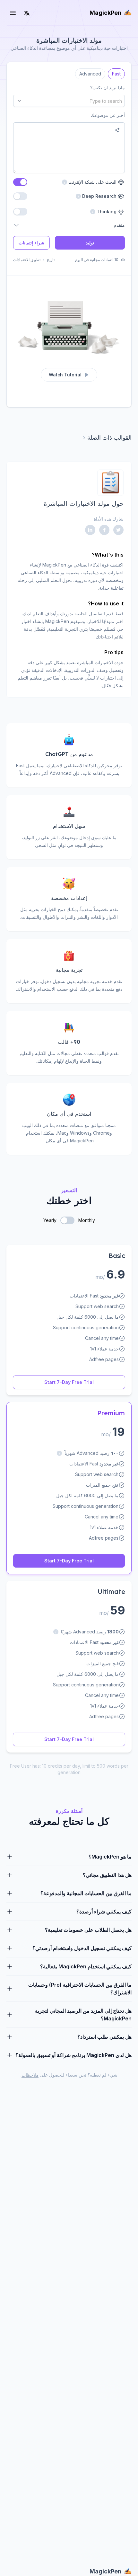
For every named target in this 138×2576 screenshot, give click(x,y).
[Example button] (117, 130)
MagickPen (105, 13)
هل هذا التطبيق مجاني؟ (107, 1875)
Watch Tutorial (65, 375)
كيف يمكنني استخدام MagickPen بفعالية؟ (86, 1966)
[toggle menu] (13, 13)
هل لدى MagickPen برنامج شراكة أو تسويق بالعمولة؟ (73, 2055)
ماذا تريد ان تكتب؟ (108, 88)
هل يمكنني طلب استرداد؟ (104, 2037)
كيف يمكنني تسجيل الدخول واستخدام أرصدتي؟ (82, 1948)
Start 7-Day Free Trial (69, 1382)
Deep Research (100, 196)
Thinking (107, 211)
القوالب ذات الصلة (109, 438)
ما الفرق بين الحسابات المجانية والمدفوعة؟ (86, 1893)
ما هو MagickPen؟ (110, 1857)
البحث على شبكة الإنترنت (89, 182)
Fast (116, 72)
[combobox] (69, 101)
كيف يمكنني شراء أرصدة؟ (104, 1912)
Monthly (87, 1220)
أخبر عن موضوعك (108, 115)
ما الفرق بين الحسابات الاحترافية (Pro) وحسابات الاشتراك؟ (80, 1989)
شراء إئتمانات (31, 243)
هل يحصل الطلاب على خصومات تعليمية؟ (88, 1930)
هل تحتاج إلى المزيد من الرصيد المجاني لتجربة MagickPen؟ (83, 2015)
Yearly (50, 1220)
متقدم (119, 225)
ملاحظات (30, 2075)
